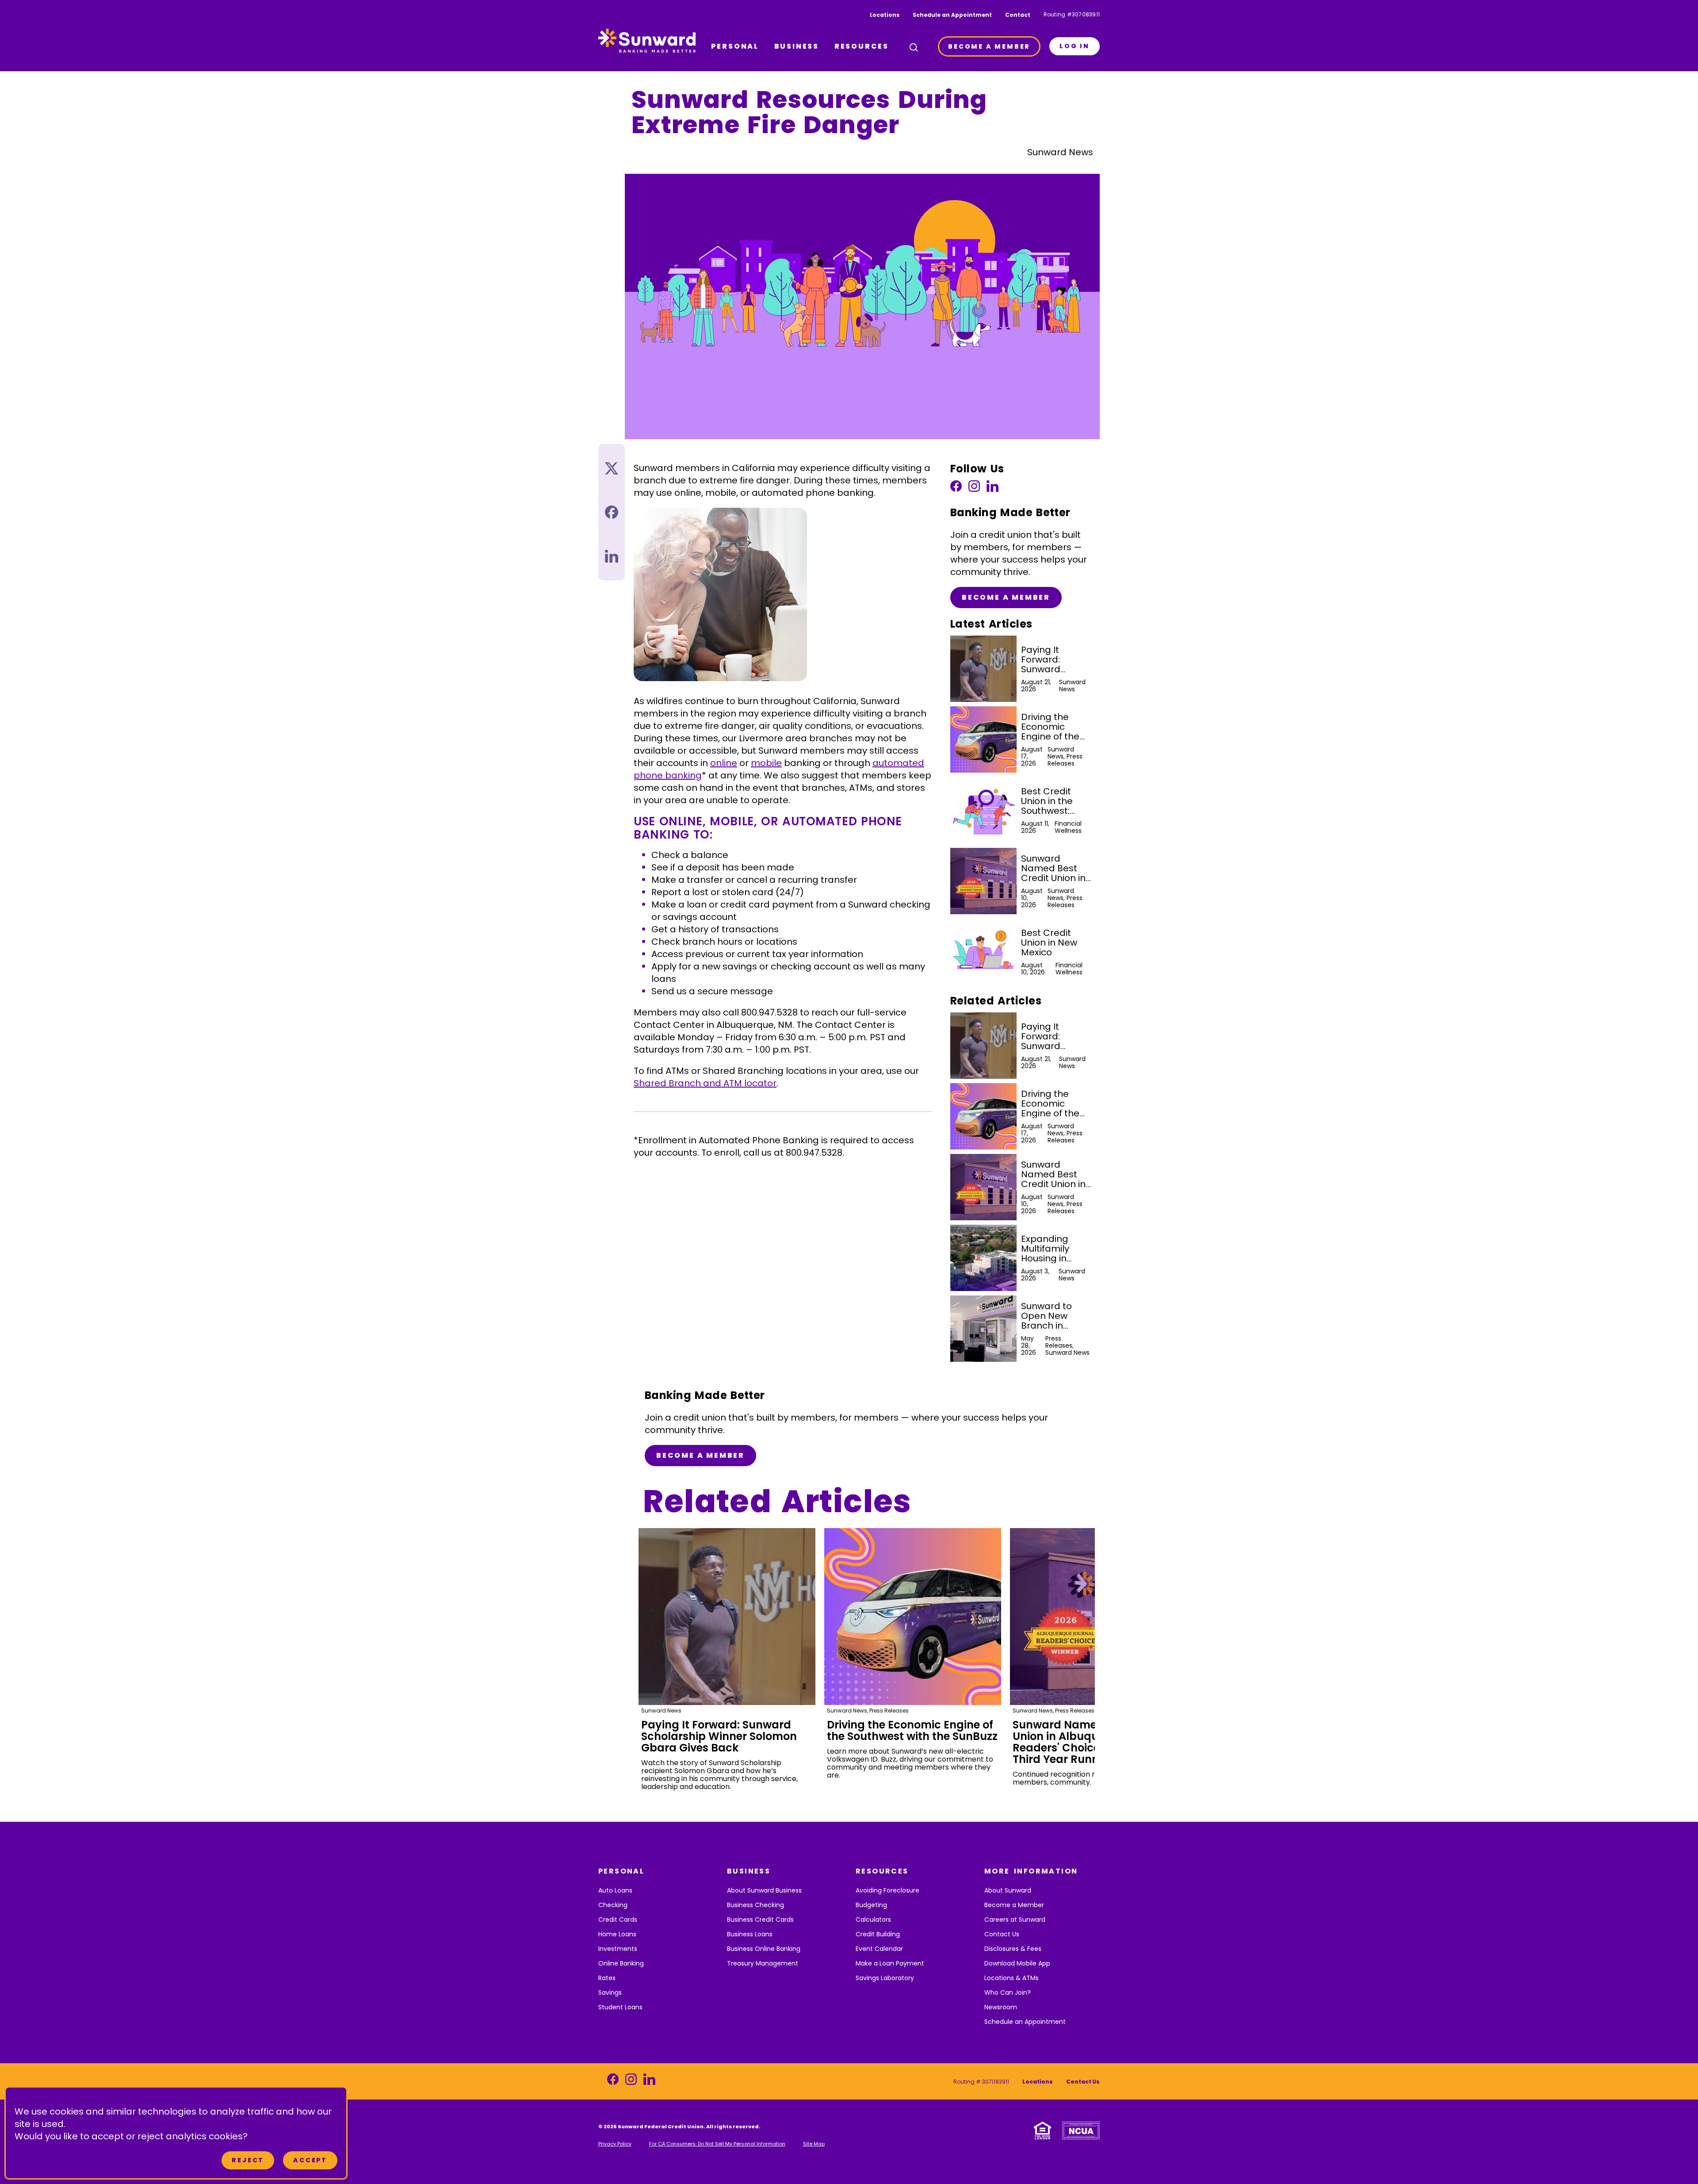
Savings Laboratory (885, 1978)
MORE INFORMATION (1031, 1871)
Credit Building (878, 1934)
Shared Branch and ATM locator (705, 1083)
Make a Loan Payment (890, 1963)
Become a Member (1006, 597)
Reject (248, 2160)
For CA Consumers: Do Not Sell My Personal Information (717, 2144)
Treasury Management (763, 1963)
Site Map (814, 2144)
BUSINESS (797, 46)
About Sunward (1008, 1890)
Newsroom (1001, 2007)
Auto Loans (615, 1890)
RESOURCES (862, 46)
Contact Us (1002, 1934)
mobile (766, 763)
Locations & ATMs (1012, 1978)
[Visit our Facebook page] (956, 489)
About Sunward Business (764, 1890)
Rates (607, 1978)
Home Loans (617, 1934)
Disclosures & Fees (1013, 1949)
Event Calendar (879, 1949)
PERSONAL (735, 46)
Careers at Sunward (1015, 1920)
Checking (613, 1905)
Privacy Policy (615, 2144)
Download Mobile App (1017, 1963)
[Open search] (914, 47)
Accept (310, 2160)
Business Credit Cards (760, 1920)
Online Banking (621, 1963)
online (724, 763)
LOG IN (1075, 46)
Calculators (873, 1920)
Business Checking (755, 1905)
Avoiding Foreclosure (887, 1890)
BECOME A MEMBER (989, 46)
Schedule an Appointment (952, 15)
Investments (618, 1949)
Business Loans (750, 1934)
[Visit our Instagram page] (974, 489)
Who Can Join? (1008, 1992)
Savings (610, 1992)
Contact (1018, 15)
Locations (885, 15)
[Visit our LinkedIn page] (992, 489)
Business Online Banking (764, 1949)
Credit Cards (618, 1920)
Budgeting (871, 1905)
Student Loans (620, 2007)
